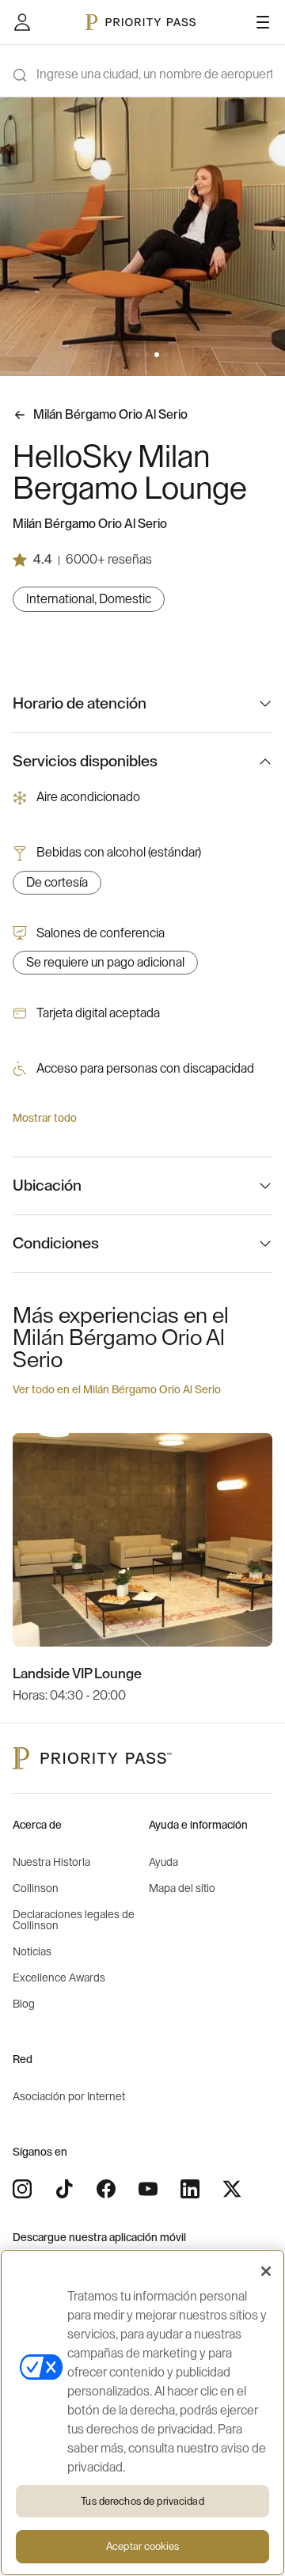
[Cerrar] (266, 2271)
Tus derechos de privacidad (142, 2501)
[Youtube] (148, 2189)
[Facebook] (106, 2189)
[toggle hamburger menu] (263, 22)
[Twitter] (232, 2189)
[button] (119, 355)
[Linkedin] (190, 2189)
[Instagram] (22, 2189)
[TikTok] (64, 2189)
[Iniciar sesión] (22, 22)
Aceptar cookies (142, 2546)
